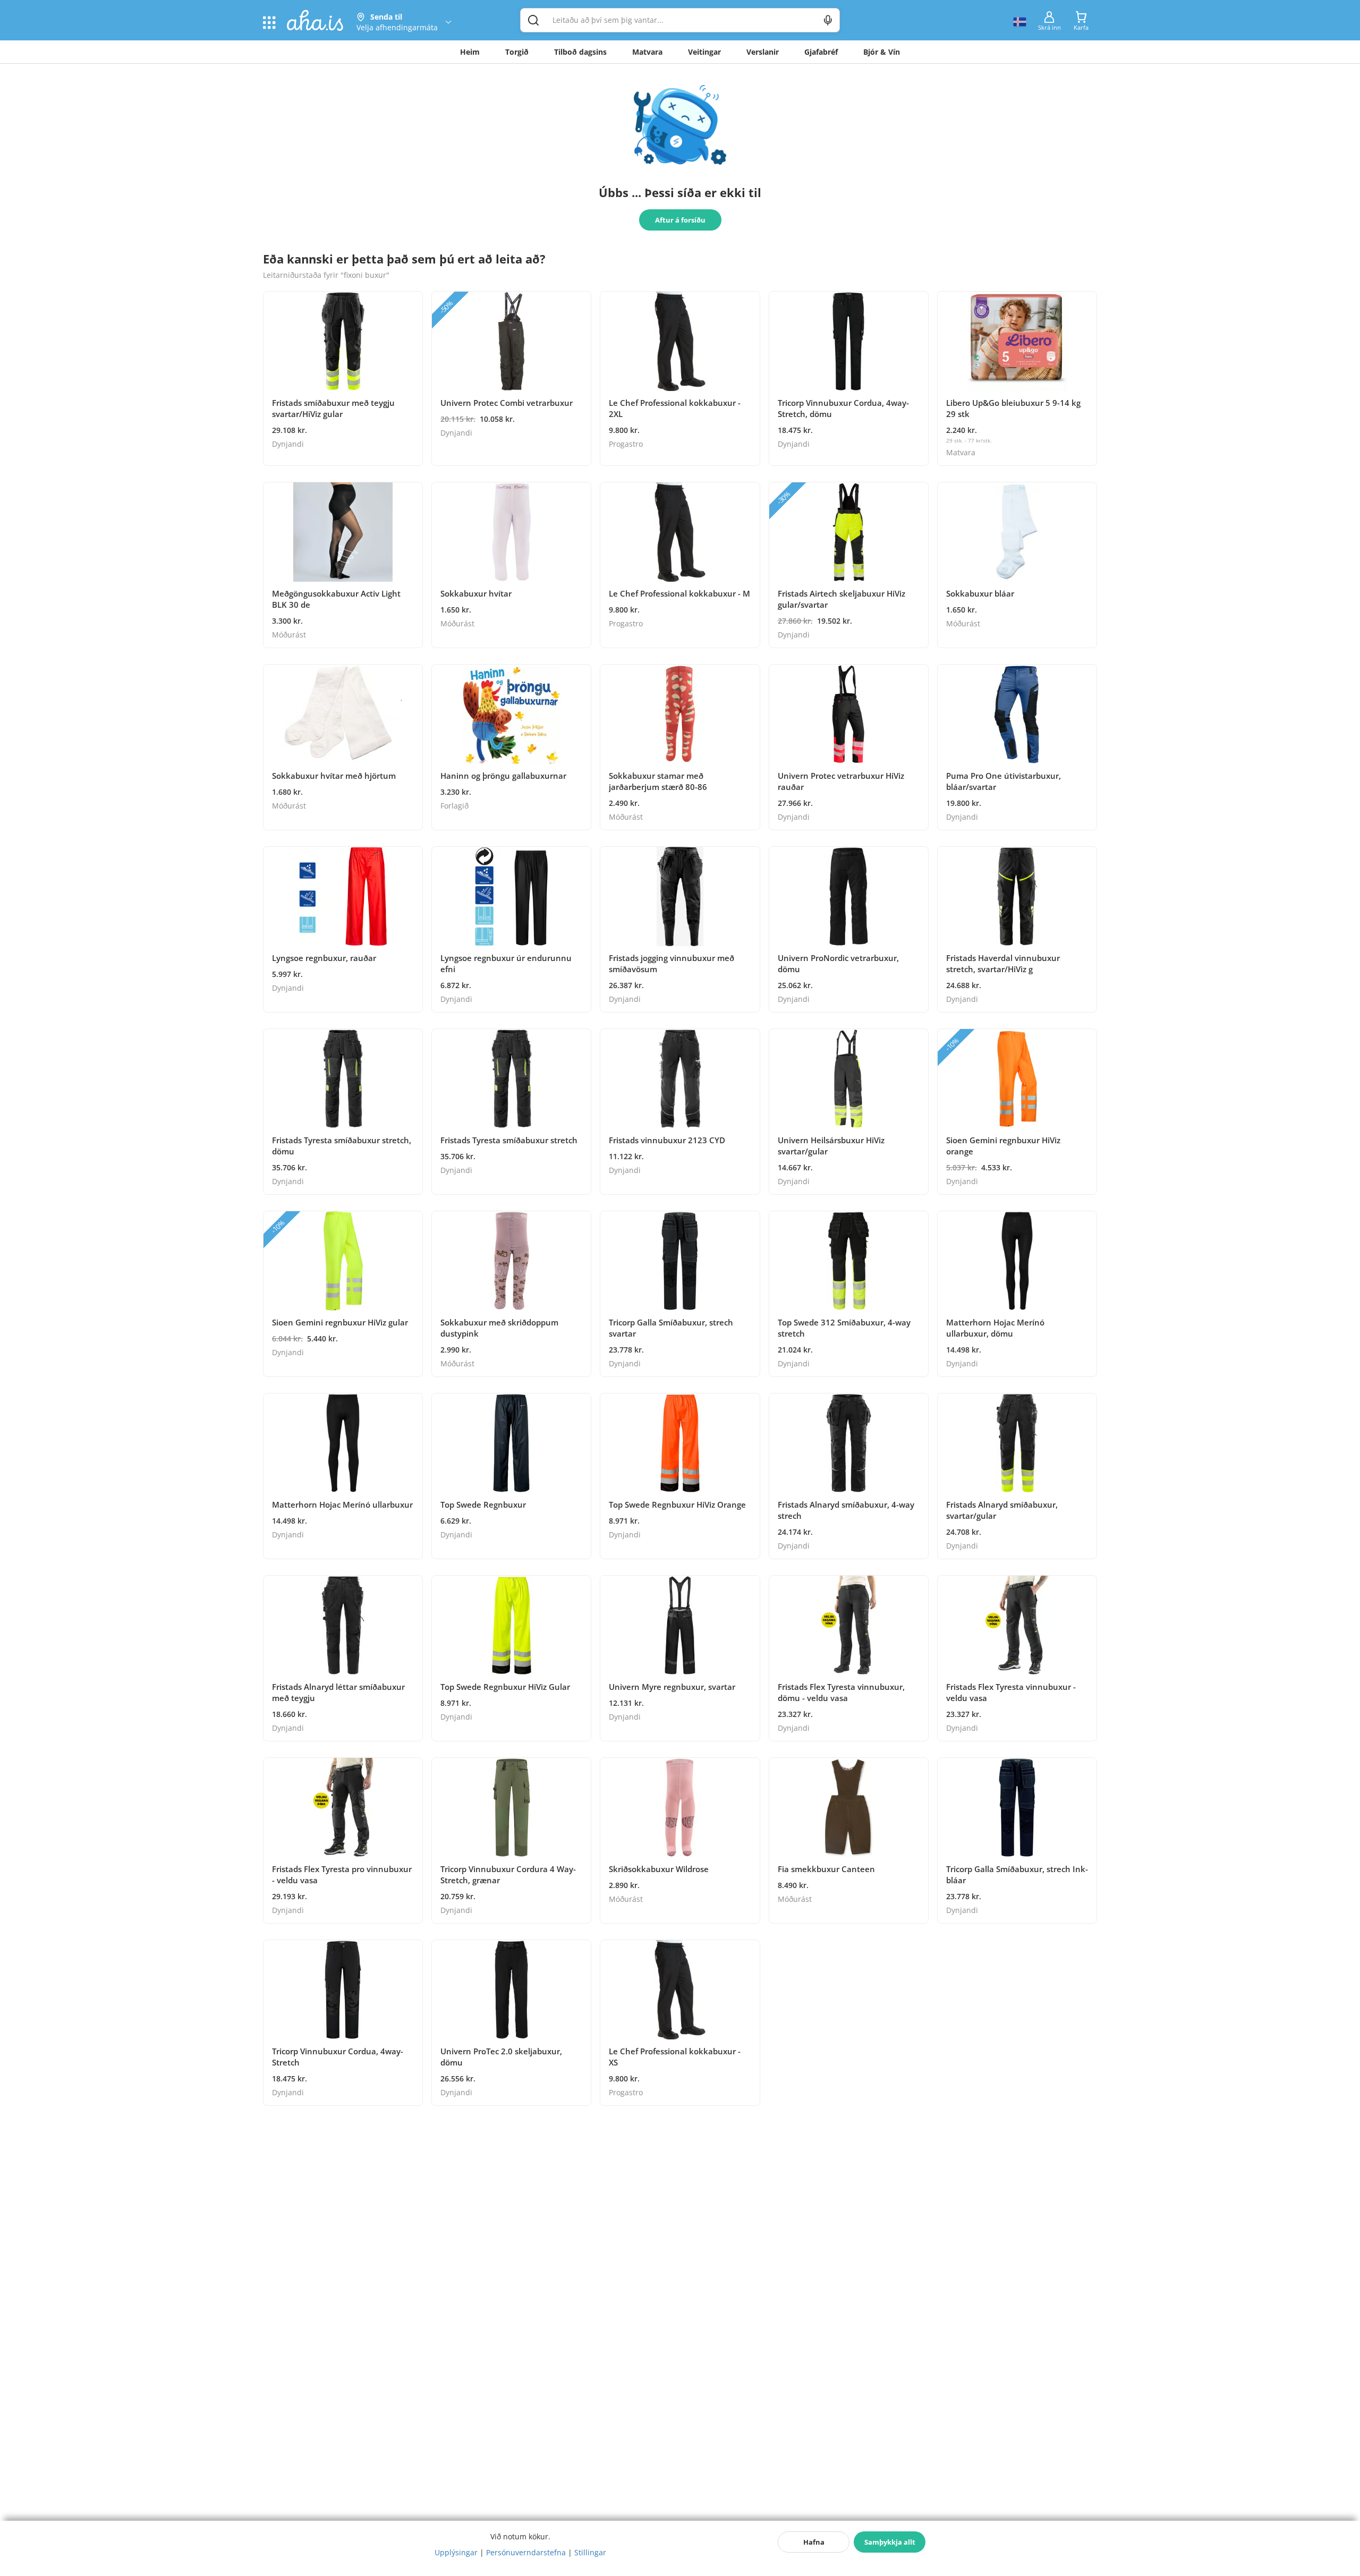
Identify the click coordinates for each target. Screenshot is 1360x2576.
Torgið (517, 52)
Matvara (647, 52)
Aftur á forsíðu (680, 220)
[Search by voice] (828, 20)
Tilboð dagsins (580, 52)
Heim (470, 52)
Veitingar (704, 52)
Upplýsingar (456, 2552)
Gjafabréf (821, 52)
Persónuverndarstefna (526, 2552)
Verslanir (763, 52)
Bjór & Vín (882, 52)
